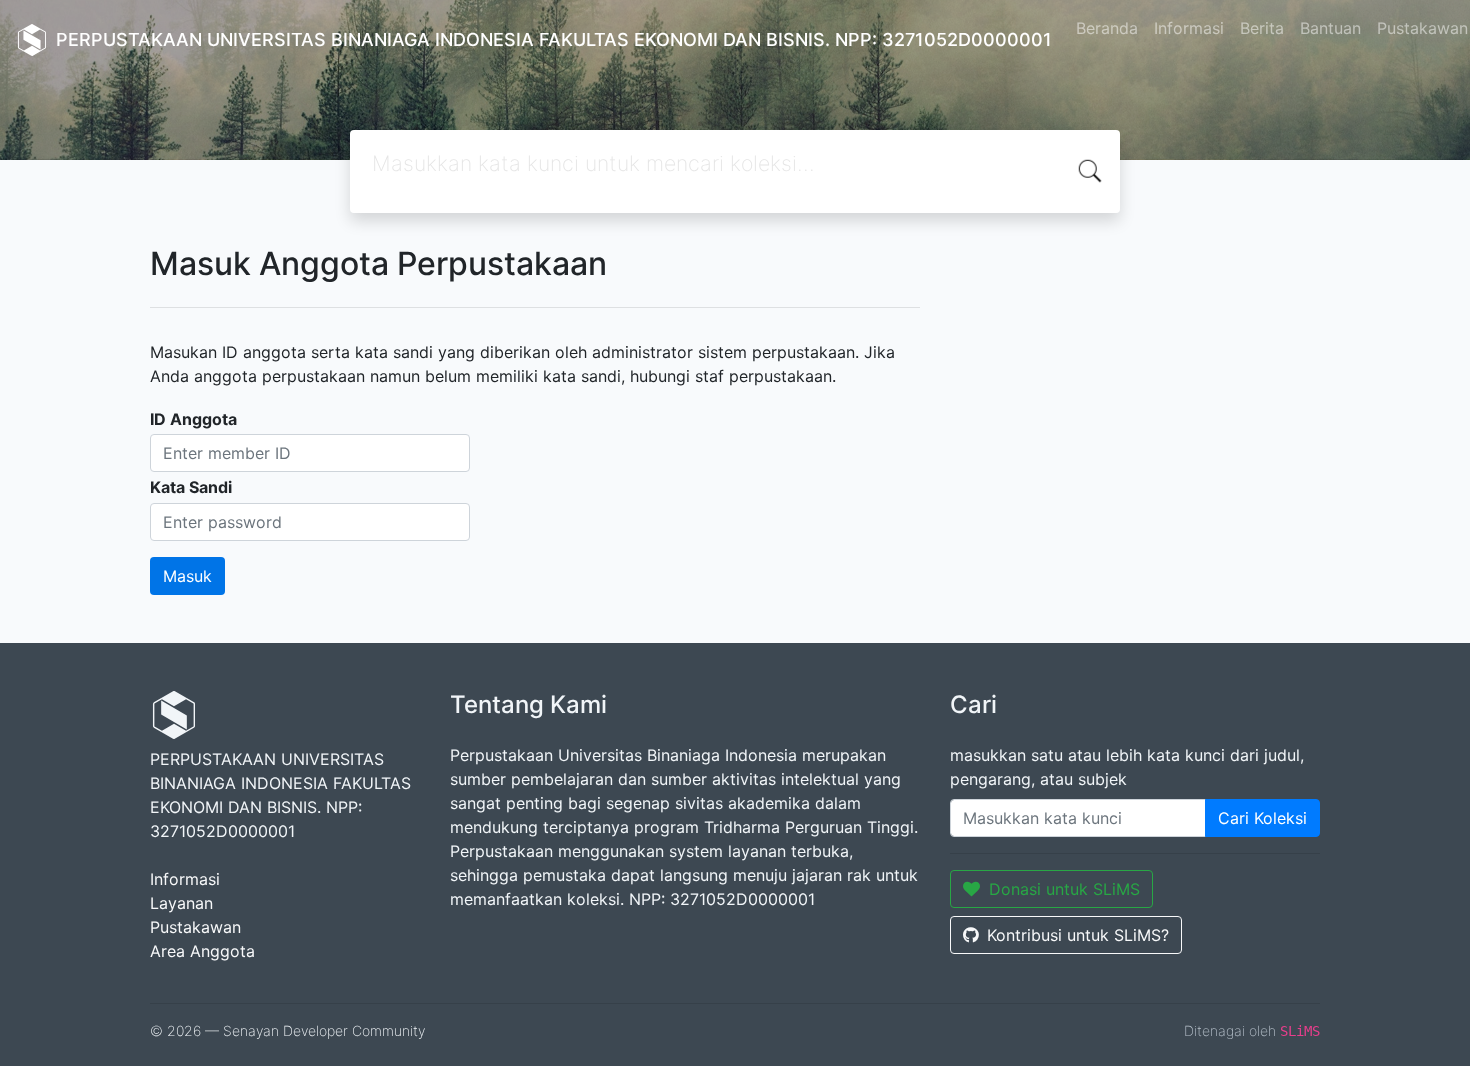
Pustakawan (195, 927)
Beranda (1107, 28)
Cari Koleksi (1262, 818)
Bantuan (1330, 28)
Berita (1262, 28)
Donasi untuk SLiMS (1064, 889)
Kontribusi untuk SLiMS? (1078, 935)
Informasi (1189, 28)
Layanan (181, 903)
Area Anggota (202, 951)
